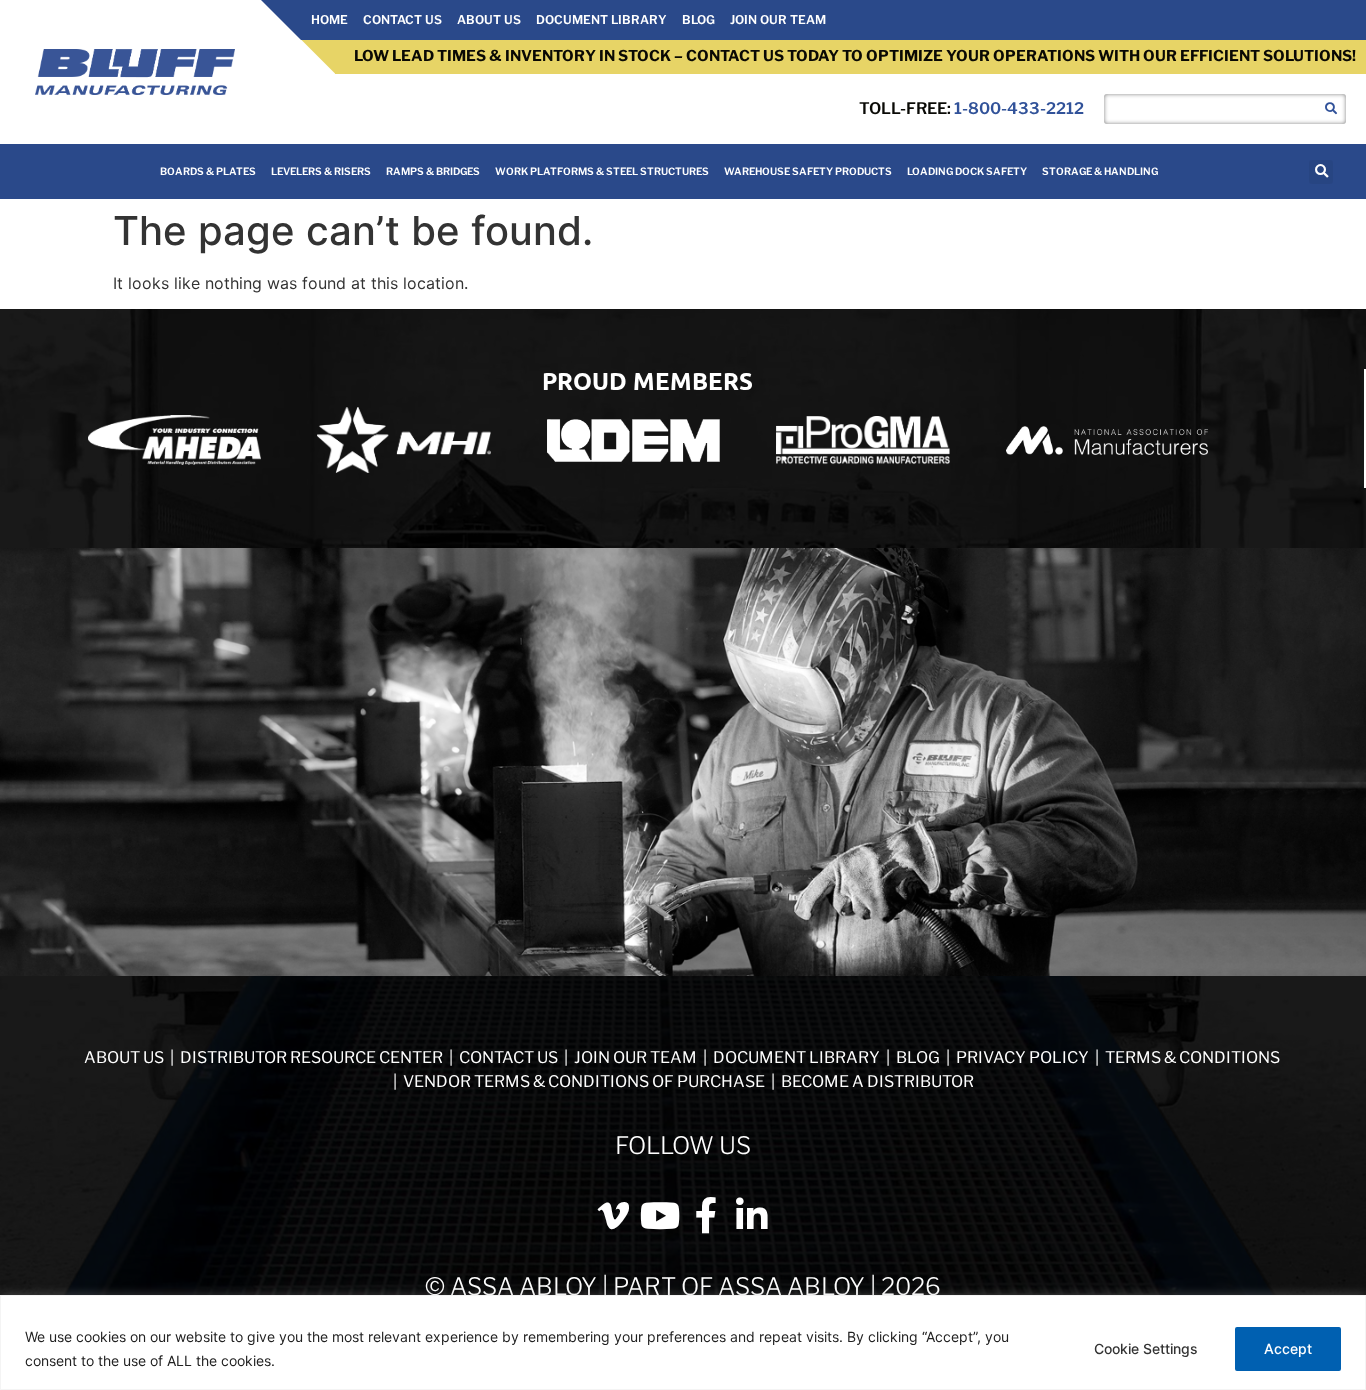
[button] (1321, 172)
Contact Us (402, 19)
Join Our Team (778, 19)
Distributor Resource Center (311, 1057)
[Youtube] (660, 1216)
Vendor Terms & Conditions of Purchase (584, 1081)
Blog (698, 19)
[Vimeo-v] (614, 1216)
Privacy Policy (1024, 1057)
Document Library (601, 19)
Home (329, 19)
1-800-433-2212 (1019, 108)
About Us (489, 19)
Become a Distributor (877, 1081)
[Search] (1331, 109)
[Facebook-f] (706, 1216)
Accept (1288, 1348)
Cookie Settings (1146, 1348)
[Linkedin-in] (752, 1216)
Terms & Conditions (1192, 1057)
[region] (683, 1342)
